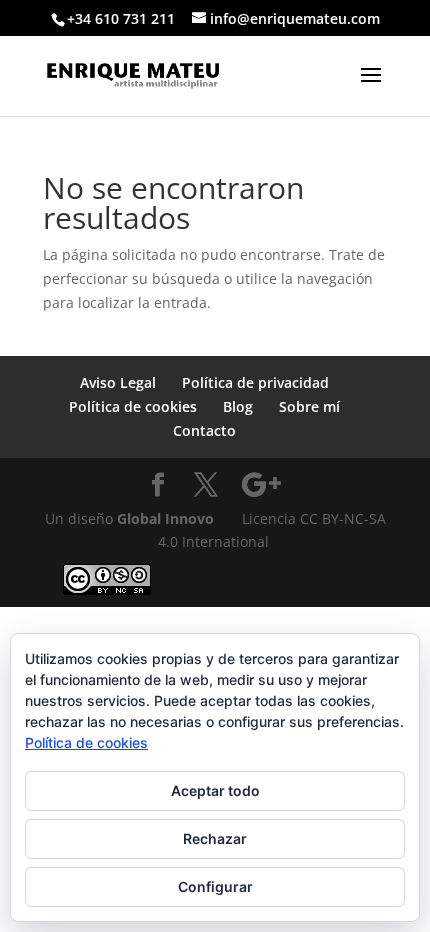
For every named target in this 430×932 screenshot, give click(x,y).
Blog (238, 406)
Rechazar (215, 838)
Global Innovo (165, 518)
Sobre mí (309, 406)
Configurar (215, 886)
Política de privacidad (255, 382)
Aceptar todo (215, 790)
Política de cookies (133, 406)
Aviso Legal (118, 382)
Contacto (204, 430)
